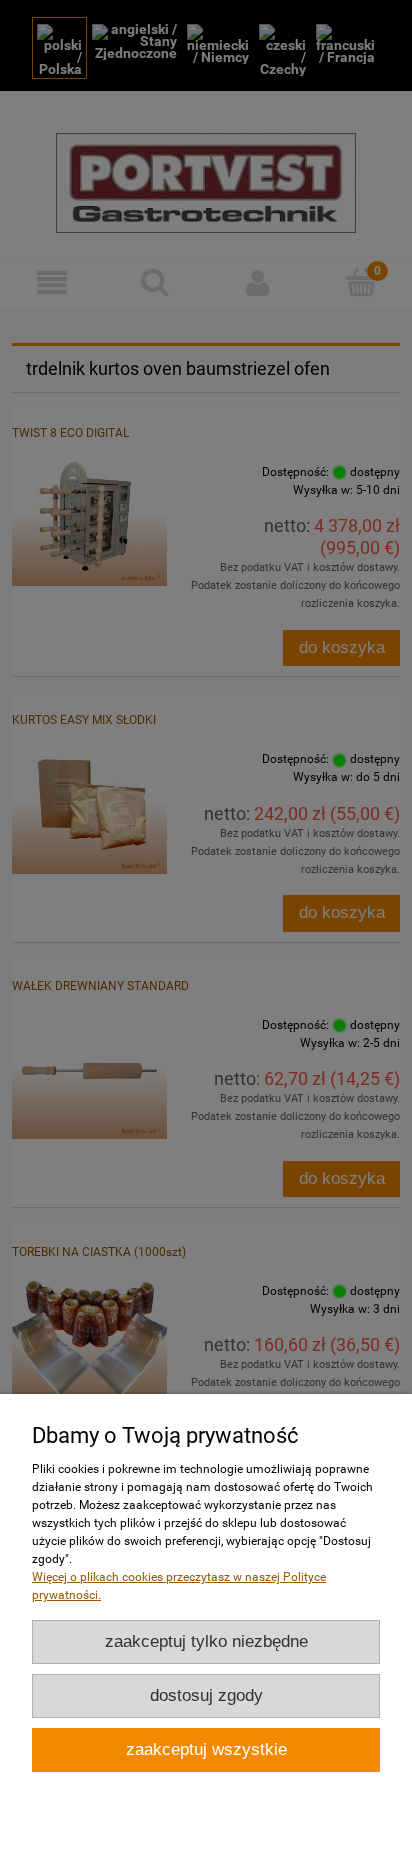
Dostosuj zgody (206, 1695)
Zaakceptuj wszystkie (206, 1749)
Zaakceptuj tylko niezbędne (206, 1641)
